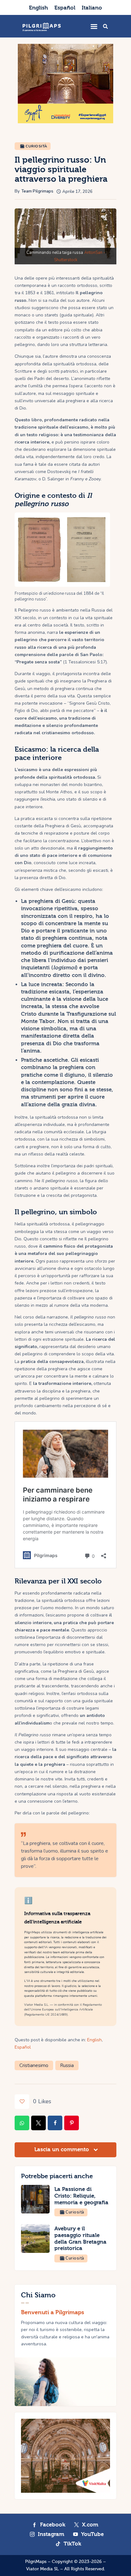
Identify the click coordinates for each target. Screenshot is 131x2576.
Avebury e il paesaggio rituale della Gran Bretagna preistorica (80, 2238)
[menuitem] (38, 7)
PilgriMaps (36, 2562)
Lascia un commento (62, 2149)
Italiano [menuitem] (92, 8)
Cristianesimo (34, 2065)
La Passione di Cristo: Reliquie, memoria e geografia (81, 2196)
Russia (67, 2065)
